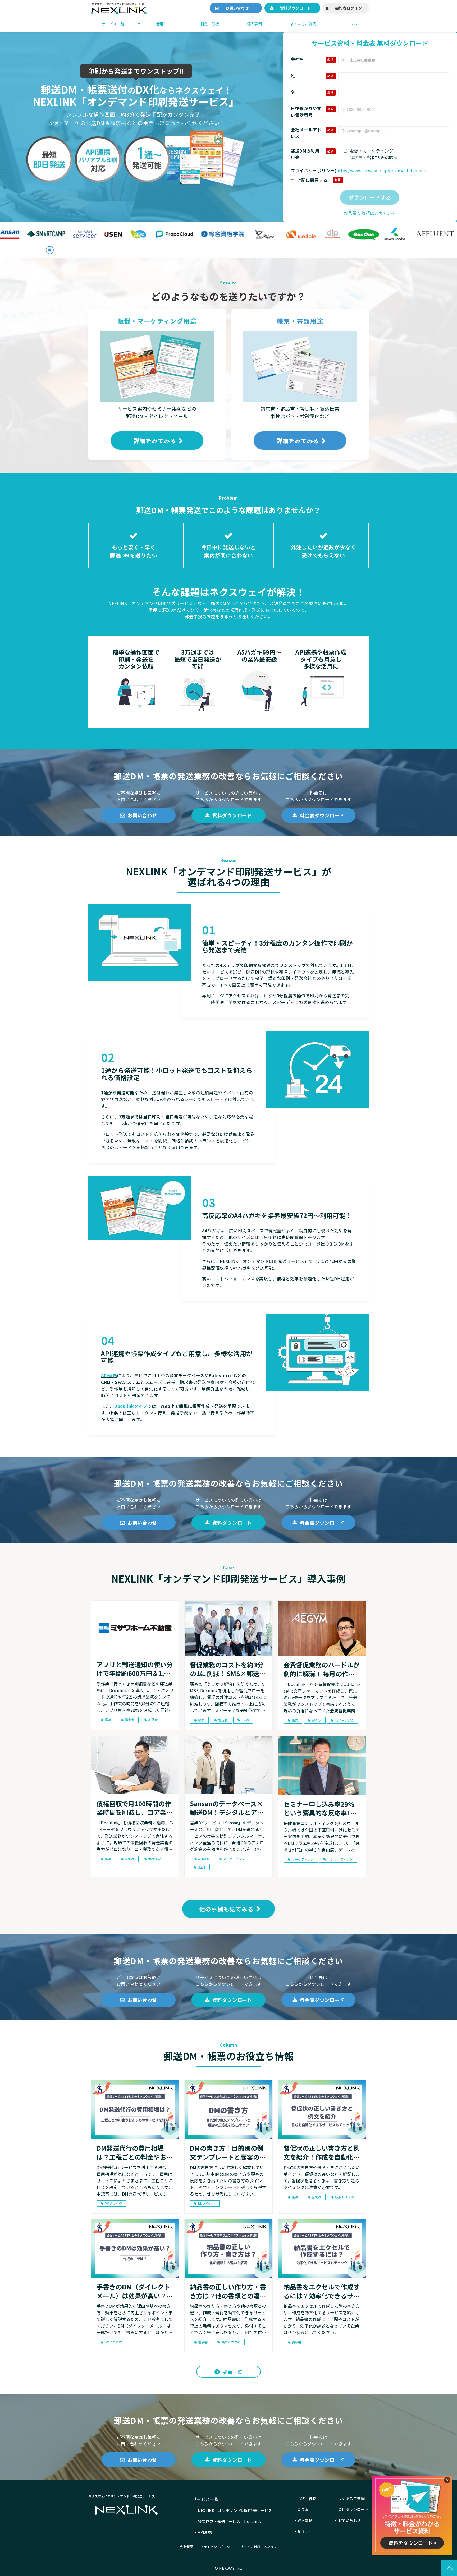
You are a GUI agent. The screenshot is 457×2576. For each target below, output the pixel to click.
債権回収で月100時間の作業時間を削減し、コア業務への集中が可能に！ (135, 1808)
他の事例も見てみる (226, 1909)
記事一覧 (233, 2372)
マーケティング (234, 1859)
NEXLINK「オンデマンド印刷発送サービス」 (237, 2510)
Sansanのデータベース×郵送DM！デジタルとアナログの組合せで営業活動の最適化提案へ (228, 1808)
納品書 (203, 2342)
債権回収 (154, 1859)
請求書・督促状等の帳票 (374, 157)
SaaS (245, 1720)
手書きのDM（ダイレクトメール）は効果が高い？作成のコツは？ (135, 2291)
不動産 (153, 1720)
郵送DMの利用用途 (305, 154)
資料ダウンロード (295, 8)
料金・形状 (210, 24)
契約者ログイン (348, 8)
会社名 (297, 59)
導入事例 (254, 24)
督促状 (223, 1720)
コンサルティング (340, 1859)
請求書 (130, 1720)
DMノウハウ (113, 2203)
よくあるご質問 (303, 24)
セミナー (305, 2531)
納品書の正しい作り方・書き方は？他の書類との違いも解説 (228, 2291)
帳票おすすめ (345, 2197)
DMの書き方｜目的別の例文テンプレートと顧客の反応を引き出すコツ (228, 2152)
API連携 (109, 1375)
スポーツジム (345, 1720)
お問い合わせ (239, 8)
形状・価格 (307, 2499)
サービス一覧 (113, 24)
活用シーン (165, 24)
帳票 (108, 1720)
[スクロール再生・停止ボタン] (50, 250)
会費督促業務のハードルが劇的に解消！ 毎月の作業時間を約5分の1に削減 (322, 1669)
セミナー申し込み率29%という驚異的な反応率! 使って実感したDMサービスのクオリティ (320, 1808)
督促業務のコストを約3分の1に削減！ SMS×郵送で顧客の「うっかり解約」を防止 (228, 1669)
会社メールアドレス (306, 133)
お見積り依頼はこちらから (370, 213)
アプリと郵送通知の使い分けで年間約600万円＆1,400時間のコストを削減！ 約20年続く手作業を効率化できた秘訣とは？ (135, 1669)
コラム (352, 24)
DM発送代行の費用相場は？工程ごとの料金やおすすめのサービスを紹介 (135, 2152)
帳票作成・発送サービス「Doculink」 (231, 2521)
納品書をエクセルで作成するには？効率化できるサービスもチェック (322, 2291)
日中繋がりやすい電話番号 (306, 112)
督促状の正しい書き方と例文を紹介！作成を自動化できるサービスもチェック (322, 2152)
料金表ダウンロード (322, 815)
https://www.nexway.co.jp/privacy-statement (381, 170)
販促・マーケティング (371, 151)
